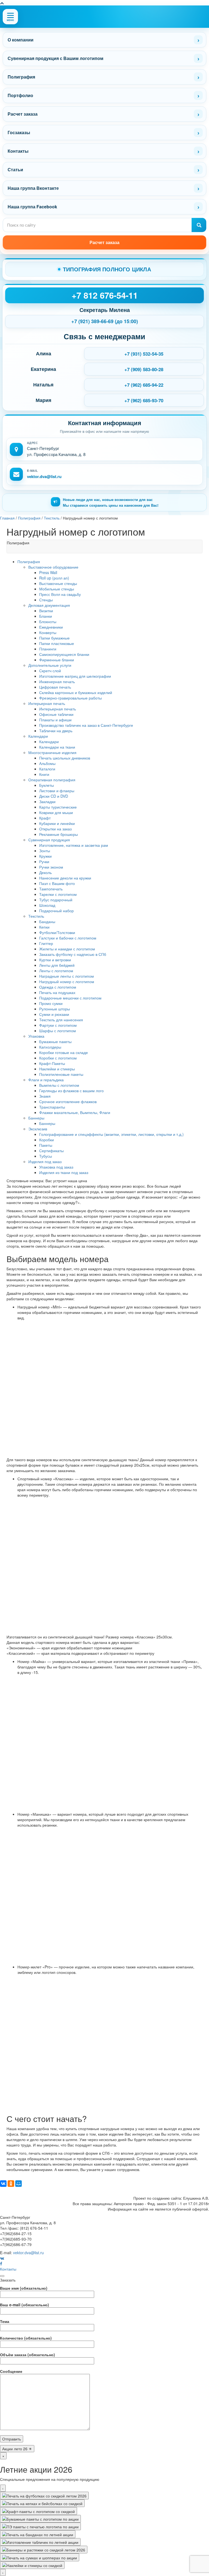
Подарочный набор (56, 911)
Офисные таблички (56, 714)
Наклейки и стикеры (57, 1069)
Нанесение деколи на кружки (65, 878)
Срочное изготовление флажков (68, 1101)
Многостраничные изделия (52, 752)
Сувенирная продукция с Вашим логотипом (56, 58)
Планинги (48, 649)
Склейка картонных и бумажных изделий (76, 692)
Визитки (46, 611)
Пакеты (46, 1145)
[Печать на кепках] (42, 2503)
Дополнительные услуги (50, 665)
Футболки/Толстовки (57, 932)
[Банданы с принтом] (38, 2534)
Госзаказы (19, 132)
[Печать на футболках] (44, 2496)
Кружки (45, 856)
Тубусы (46, 1156)
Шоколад (47, 905)
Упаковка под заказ (56, 1167)
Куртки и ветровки (55, 960)
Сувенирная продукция (49, 840)
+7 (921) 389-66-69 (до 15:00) (105, 321)
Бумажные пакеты (55, 1041)
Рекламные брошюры (59, 834)
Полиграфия (21, 77)
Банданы (47, 921)
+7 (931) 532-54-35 (144, 354)
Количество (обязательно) (26, 2338)
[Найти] (199, 225)
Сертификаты (51, 1151)
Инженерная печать (57, 681)
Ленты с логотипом (56, 971)
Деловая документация (49, 605)
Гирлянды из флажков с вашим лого (71, 1091)
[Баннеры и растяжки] (44, 2550)
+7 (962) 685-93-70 (144, 400)
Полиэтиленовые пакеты (61, 1074)
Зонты (45, 851)
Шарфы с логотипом (58, 1031)
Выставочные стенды (58, 583)
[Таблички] (40, 2542)
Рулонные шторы (55, 1009)
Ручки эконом (51, 867)
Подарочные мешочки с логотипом (70, 998)
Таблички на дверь (56, 731)
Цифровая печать (55, 687)
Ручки (44, 861)
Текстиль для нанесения (61, 1020)
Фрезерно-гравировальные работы (70, 698)
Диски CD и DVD (54, 796)
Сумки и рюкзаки (54, 1014)
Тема (5, 2321)
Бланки (46, 616)
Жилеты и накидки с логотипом (67, 949)
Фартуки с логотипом (58, 1025)
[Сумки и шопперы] (40, 2557)
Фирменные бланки (57, 660)
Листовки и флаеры (57, 791)
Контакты (18, 151)
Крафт (45, 818)
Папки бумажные (54, 638)
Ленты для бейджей (57, 965)
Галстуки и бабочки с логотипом (68, 938)
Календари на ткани (57, 747)
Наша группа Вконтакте (33, 188)
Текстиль (36, 916)
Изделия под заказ (45, 1161)
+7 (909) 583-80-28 (144, 369)
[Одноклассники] (11, 2184)
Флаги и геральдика (46, 1080)
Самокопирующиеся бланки (64, 654)
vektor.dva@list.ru (44, 476)
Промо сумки (51, 1003)
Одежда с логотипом (58, 987)
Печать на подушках (57, 992)
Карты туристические (58, 807)
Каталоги (47, 769)
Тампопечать (51, 889)
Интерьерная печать (47, 703)
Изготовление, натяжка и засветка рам (74, 845)
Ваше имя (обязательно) (24, 2288)
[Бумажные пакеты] (40, 2519)
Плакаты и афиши (55, 720)
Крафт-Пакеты (52, 1063)
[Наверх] (2, 3)
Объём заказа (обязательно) (27, 2355)
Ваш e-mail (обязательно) (24, 2305)
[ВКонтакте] (3, 2184)
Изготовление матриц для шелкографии (75, 676)
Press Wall (48, 572)
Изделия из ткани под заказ (64, 1172)
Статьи (15, 169)
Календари (38, 736)
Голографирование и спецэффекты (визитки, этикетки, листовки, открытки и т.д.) (111, 1134)
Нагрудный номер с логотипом (67, 981)
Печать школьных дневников (65, 758)
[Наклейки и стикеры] (32, 2565)
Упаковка (36, 1036)
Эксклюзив (38, 1129)
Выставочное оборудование (53, 567)
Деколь (45, 872)
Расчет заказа (23, 114)
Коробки (47, 1140)
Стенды (46, 600)
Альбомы (47, 763)
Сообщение (11, 2371)
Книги (44, 774)
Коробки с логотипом (58, 1058)
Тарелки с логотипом (58, 894)
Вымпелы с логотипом (59, 1085)
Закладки (47, 801)
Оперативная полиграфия (52, 780)
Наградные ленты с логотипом (67, 976)
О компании (21, 40)
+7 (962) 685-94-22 (144, 385)
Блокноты (48, 622)
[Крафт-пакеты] (39, 2511)
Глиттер (46, 943)
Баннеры (36, 1118)
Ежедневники (51, 627)
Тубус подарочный (56, 900)
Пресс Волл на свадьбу (60, 594)
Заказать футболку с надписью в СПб (73, 954)
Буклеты (47, 785)
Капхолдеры (50, 1047)
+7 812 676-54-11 (105, 295)
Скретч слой (50, 671)
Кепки (44, 927)
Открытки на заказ (55, 829)
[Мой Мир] (19, 2184)
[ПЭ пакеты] (40, 2526)
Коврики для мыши (56, 812)
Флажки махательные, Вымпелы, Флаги (75, 1112)
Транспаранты (52, 1107)
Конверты (48, 632)
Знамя (45, 1096)
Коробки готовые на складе (64, 1052)
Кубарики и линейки (57, 823)
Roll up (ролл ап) (54, 578)
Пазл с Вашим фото (57, 883)
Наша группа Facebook (32, 207)
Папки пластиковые (57, 643)
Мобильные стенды (57, 589)
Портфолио (20, 95)
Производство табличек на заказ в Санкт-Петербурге (86, 725)
